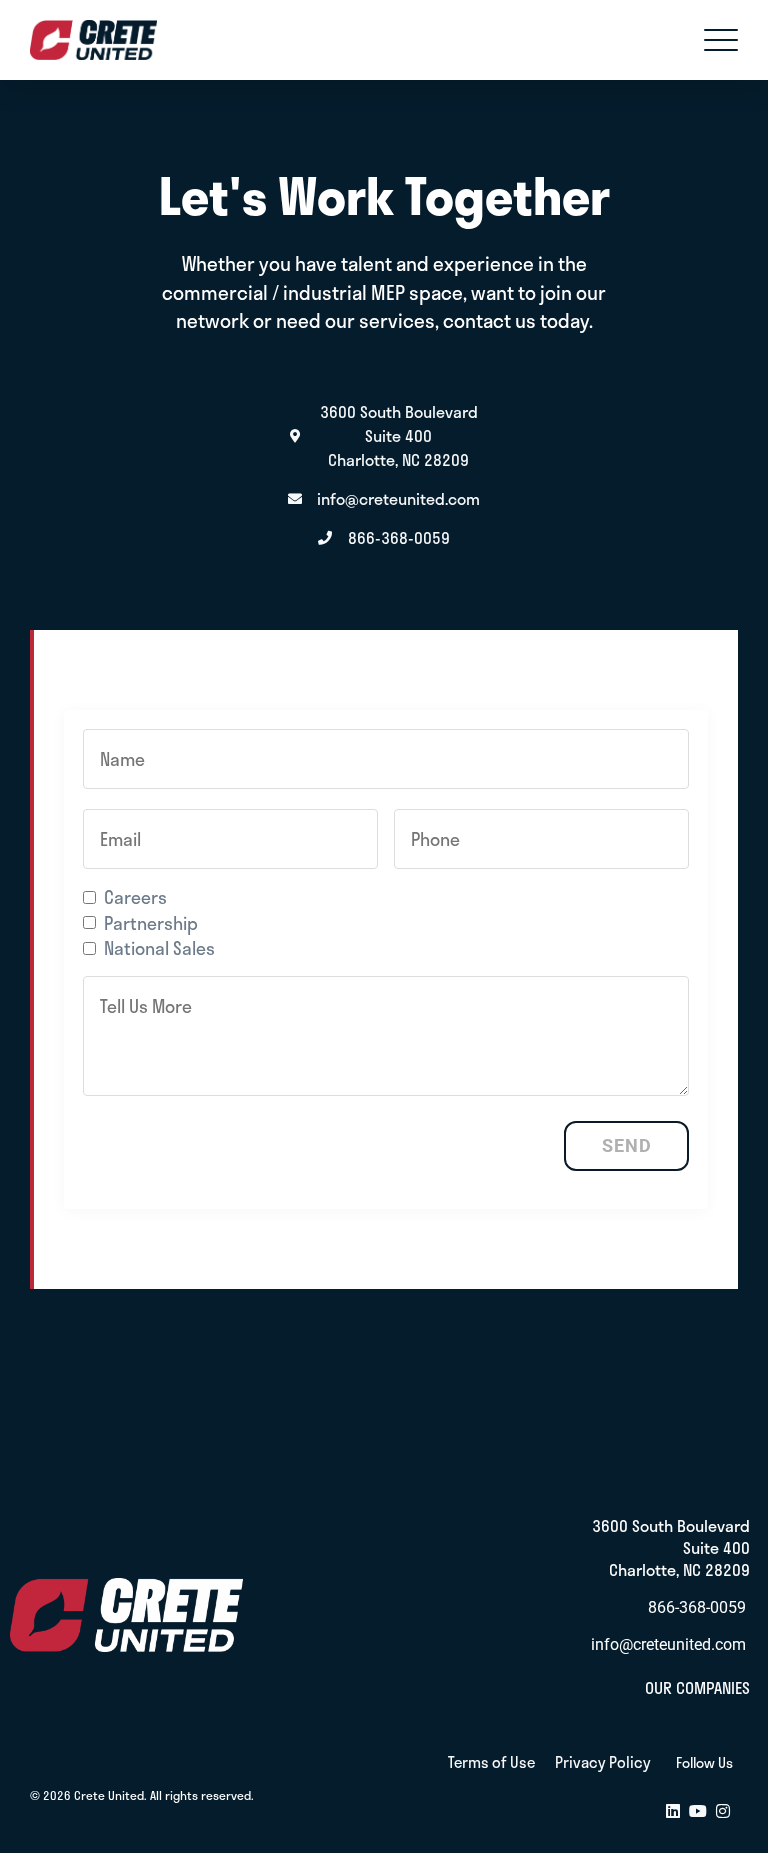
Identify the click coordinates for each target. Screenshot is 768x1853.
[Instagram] (723, 1813)
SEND (627, 1146)
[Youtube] (698, 1813)
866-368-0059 (697, 1607)
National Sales (159, 948)
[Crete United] (93, 40)
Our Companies (697, 1687)
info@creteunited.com (668, 1644)
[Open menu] (721, 40)
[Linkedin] (673, 1813)
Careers (135, 897)
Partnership (151, 923)
